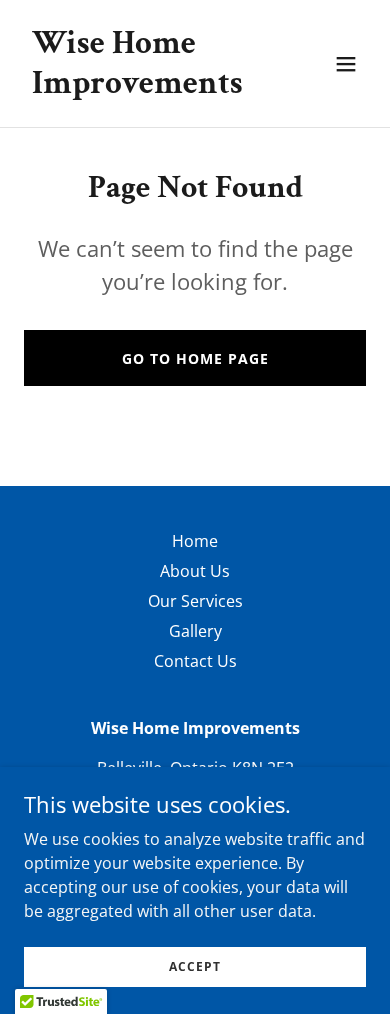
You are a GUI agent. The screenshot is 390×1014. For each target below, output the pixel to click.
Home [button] (195, 541)
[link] (143, 87)
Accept (195, 966)
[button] (346, 64)
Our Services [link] (195, 601)
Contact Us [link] (195, 661)
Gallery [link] (195, 631)
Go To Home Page (195, 358)
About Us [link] (195, 571)
